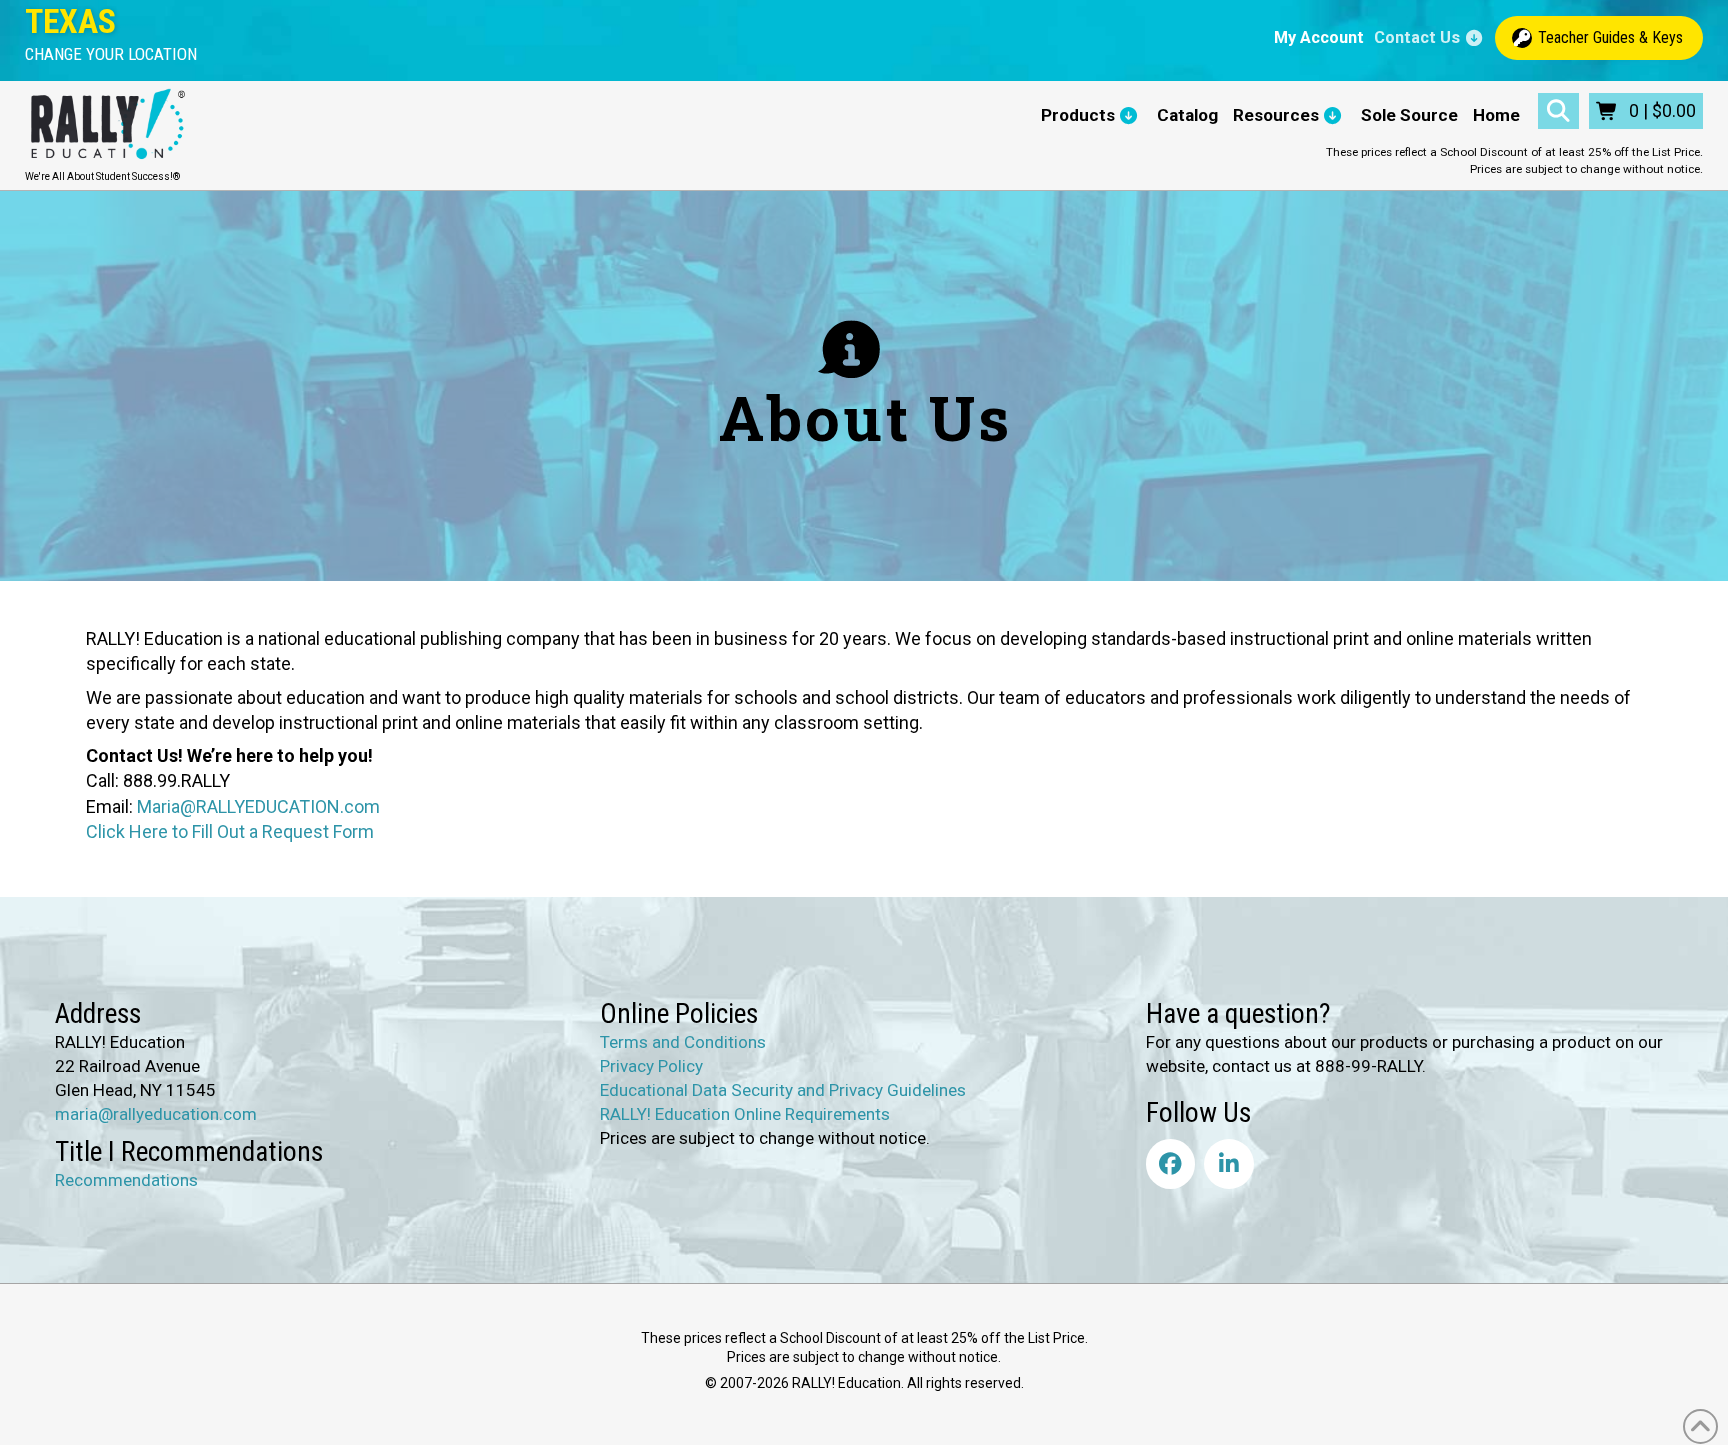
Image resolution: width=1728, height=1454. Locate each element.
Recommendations (126, 1180)
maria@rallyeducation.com (156, 1114)
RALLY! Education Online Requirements (745, 1114)
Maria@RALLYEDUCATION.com (258, 806)
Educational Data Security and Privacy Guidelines (783, 1090)
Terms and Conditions (683, 1042)
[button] (111, 54)
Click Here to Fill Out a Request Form (230, 831)
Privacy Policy (651, 1066)
